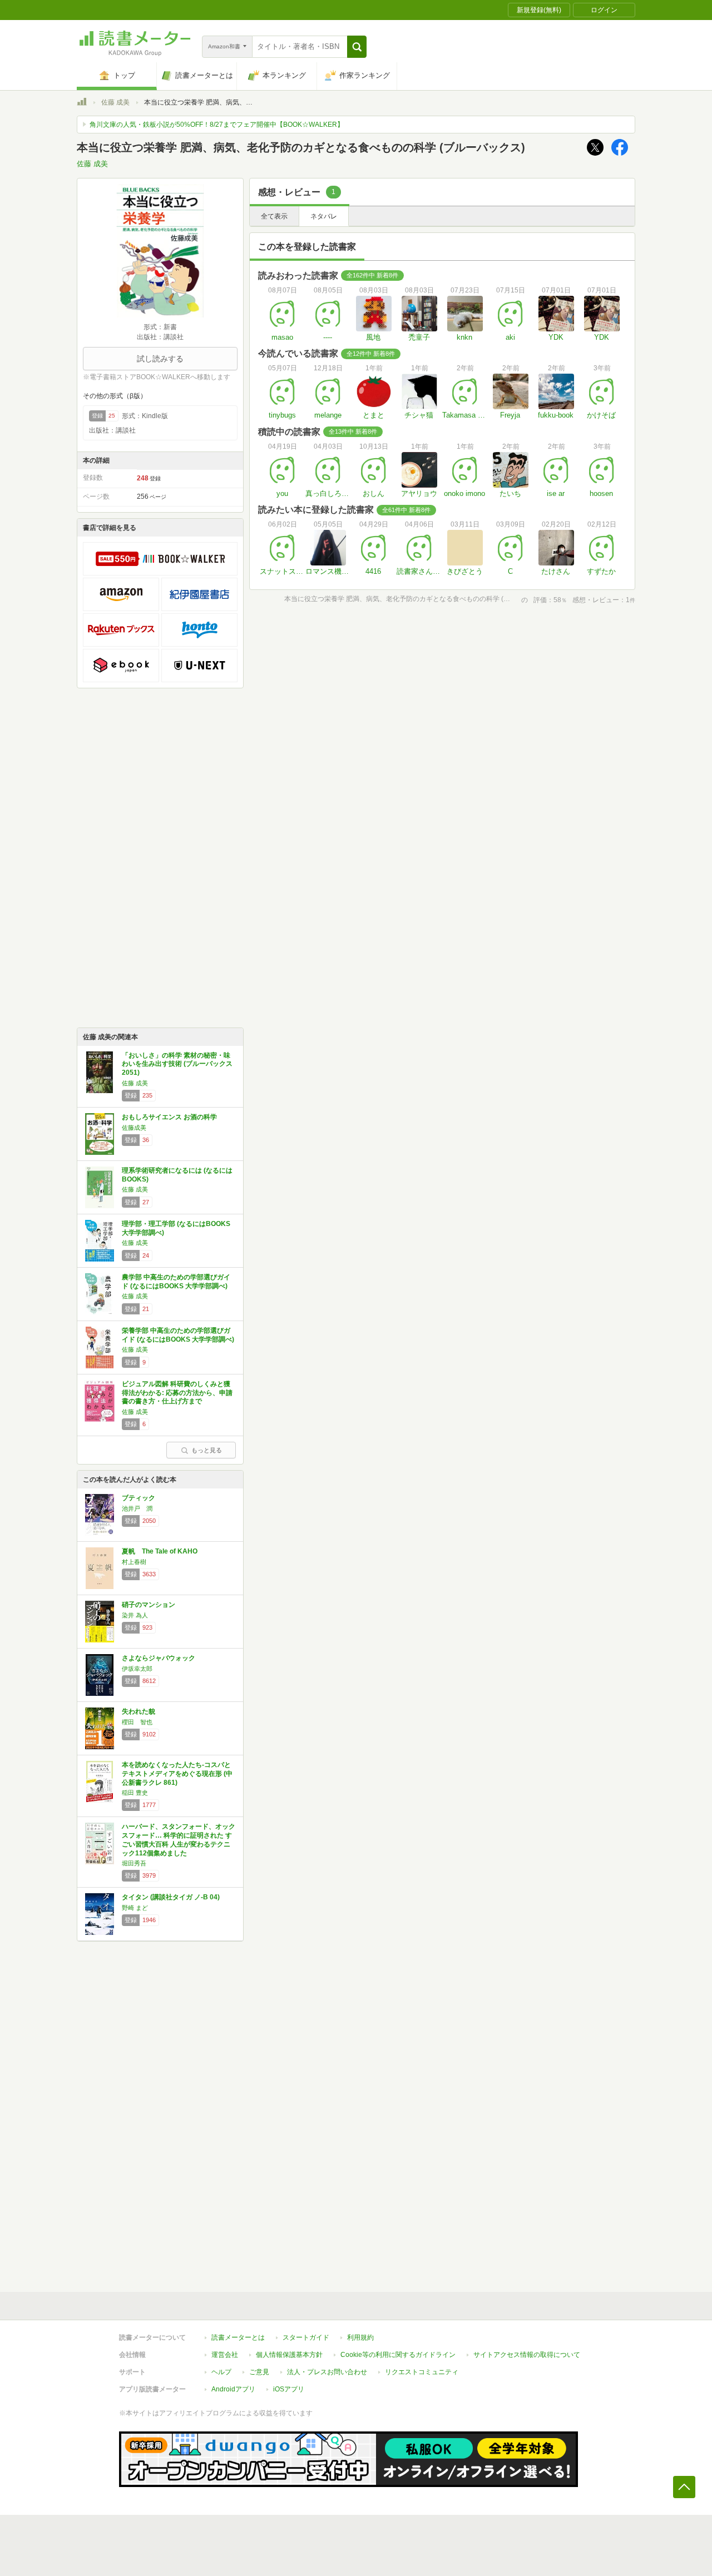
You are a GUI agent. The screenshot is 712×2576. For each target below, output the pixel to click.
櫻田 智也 (137, 1722)
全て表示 (274, 216)
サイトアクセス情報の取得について (527, 2355)
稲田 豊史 (135, 1793)
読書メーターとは (238, 2337)
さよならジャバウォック (159, 1658)
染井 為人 (135, 1615)
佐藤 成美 (115, 102)
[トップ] (82, 103)
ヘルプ (221, 2372)
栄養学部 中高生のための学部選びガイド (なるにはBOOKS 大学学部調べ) (178, 1335)
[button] (357, 47)
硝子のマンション (149, 1605)
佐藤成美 (134, 1128)
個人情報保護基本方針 (289, 2355)
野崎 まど (135, 1908)
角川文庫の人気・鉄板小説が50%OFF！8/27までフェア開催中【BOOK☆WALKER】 (217, 125)
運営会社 (225, 2355)
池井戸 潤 (137, 1508)
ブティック (139, 1498)
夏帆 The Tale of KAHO (160, 1551)
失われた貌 (139, 1711)
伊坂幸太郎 (137, 1669)
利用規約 (360, 2337)
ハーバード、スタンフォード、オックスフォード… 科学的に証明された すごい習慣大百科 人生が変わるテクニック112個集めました (179, 1840)
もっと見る (207, 1450)
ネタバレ (324, 216)
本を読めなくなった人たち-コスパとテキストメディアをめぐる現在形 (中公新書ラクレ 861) (177, 1773)
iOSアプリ (289, 2389)
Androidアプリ (233, 2389)
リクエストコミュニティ (422, 2372)
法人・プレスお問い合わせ (327, 2372)
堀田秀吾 (134, 1863)
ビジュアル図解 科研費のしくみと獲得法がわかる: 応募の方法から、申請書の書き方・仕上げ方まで (177, 1393)
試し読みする (160, 359)
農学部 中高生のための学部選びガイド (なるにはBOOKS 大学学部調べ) (176, 1282)
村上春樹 (134, 1562)
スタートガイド (306, 2337)
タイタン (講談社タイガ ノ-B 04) (171, 1897)
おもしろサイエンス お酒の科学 (169, 1117)
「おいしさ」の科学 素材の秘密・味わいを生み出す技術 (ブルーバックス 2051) (177, 1064)
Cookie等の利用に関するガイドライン (398, 2355)
